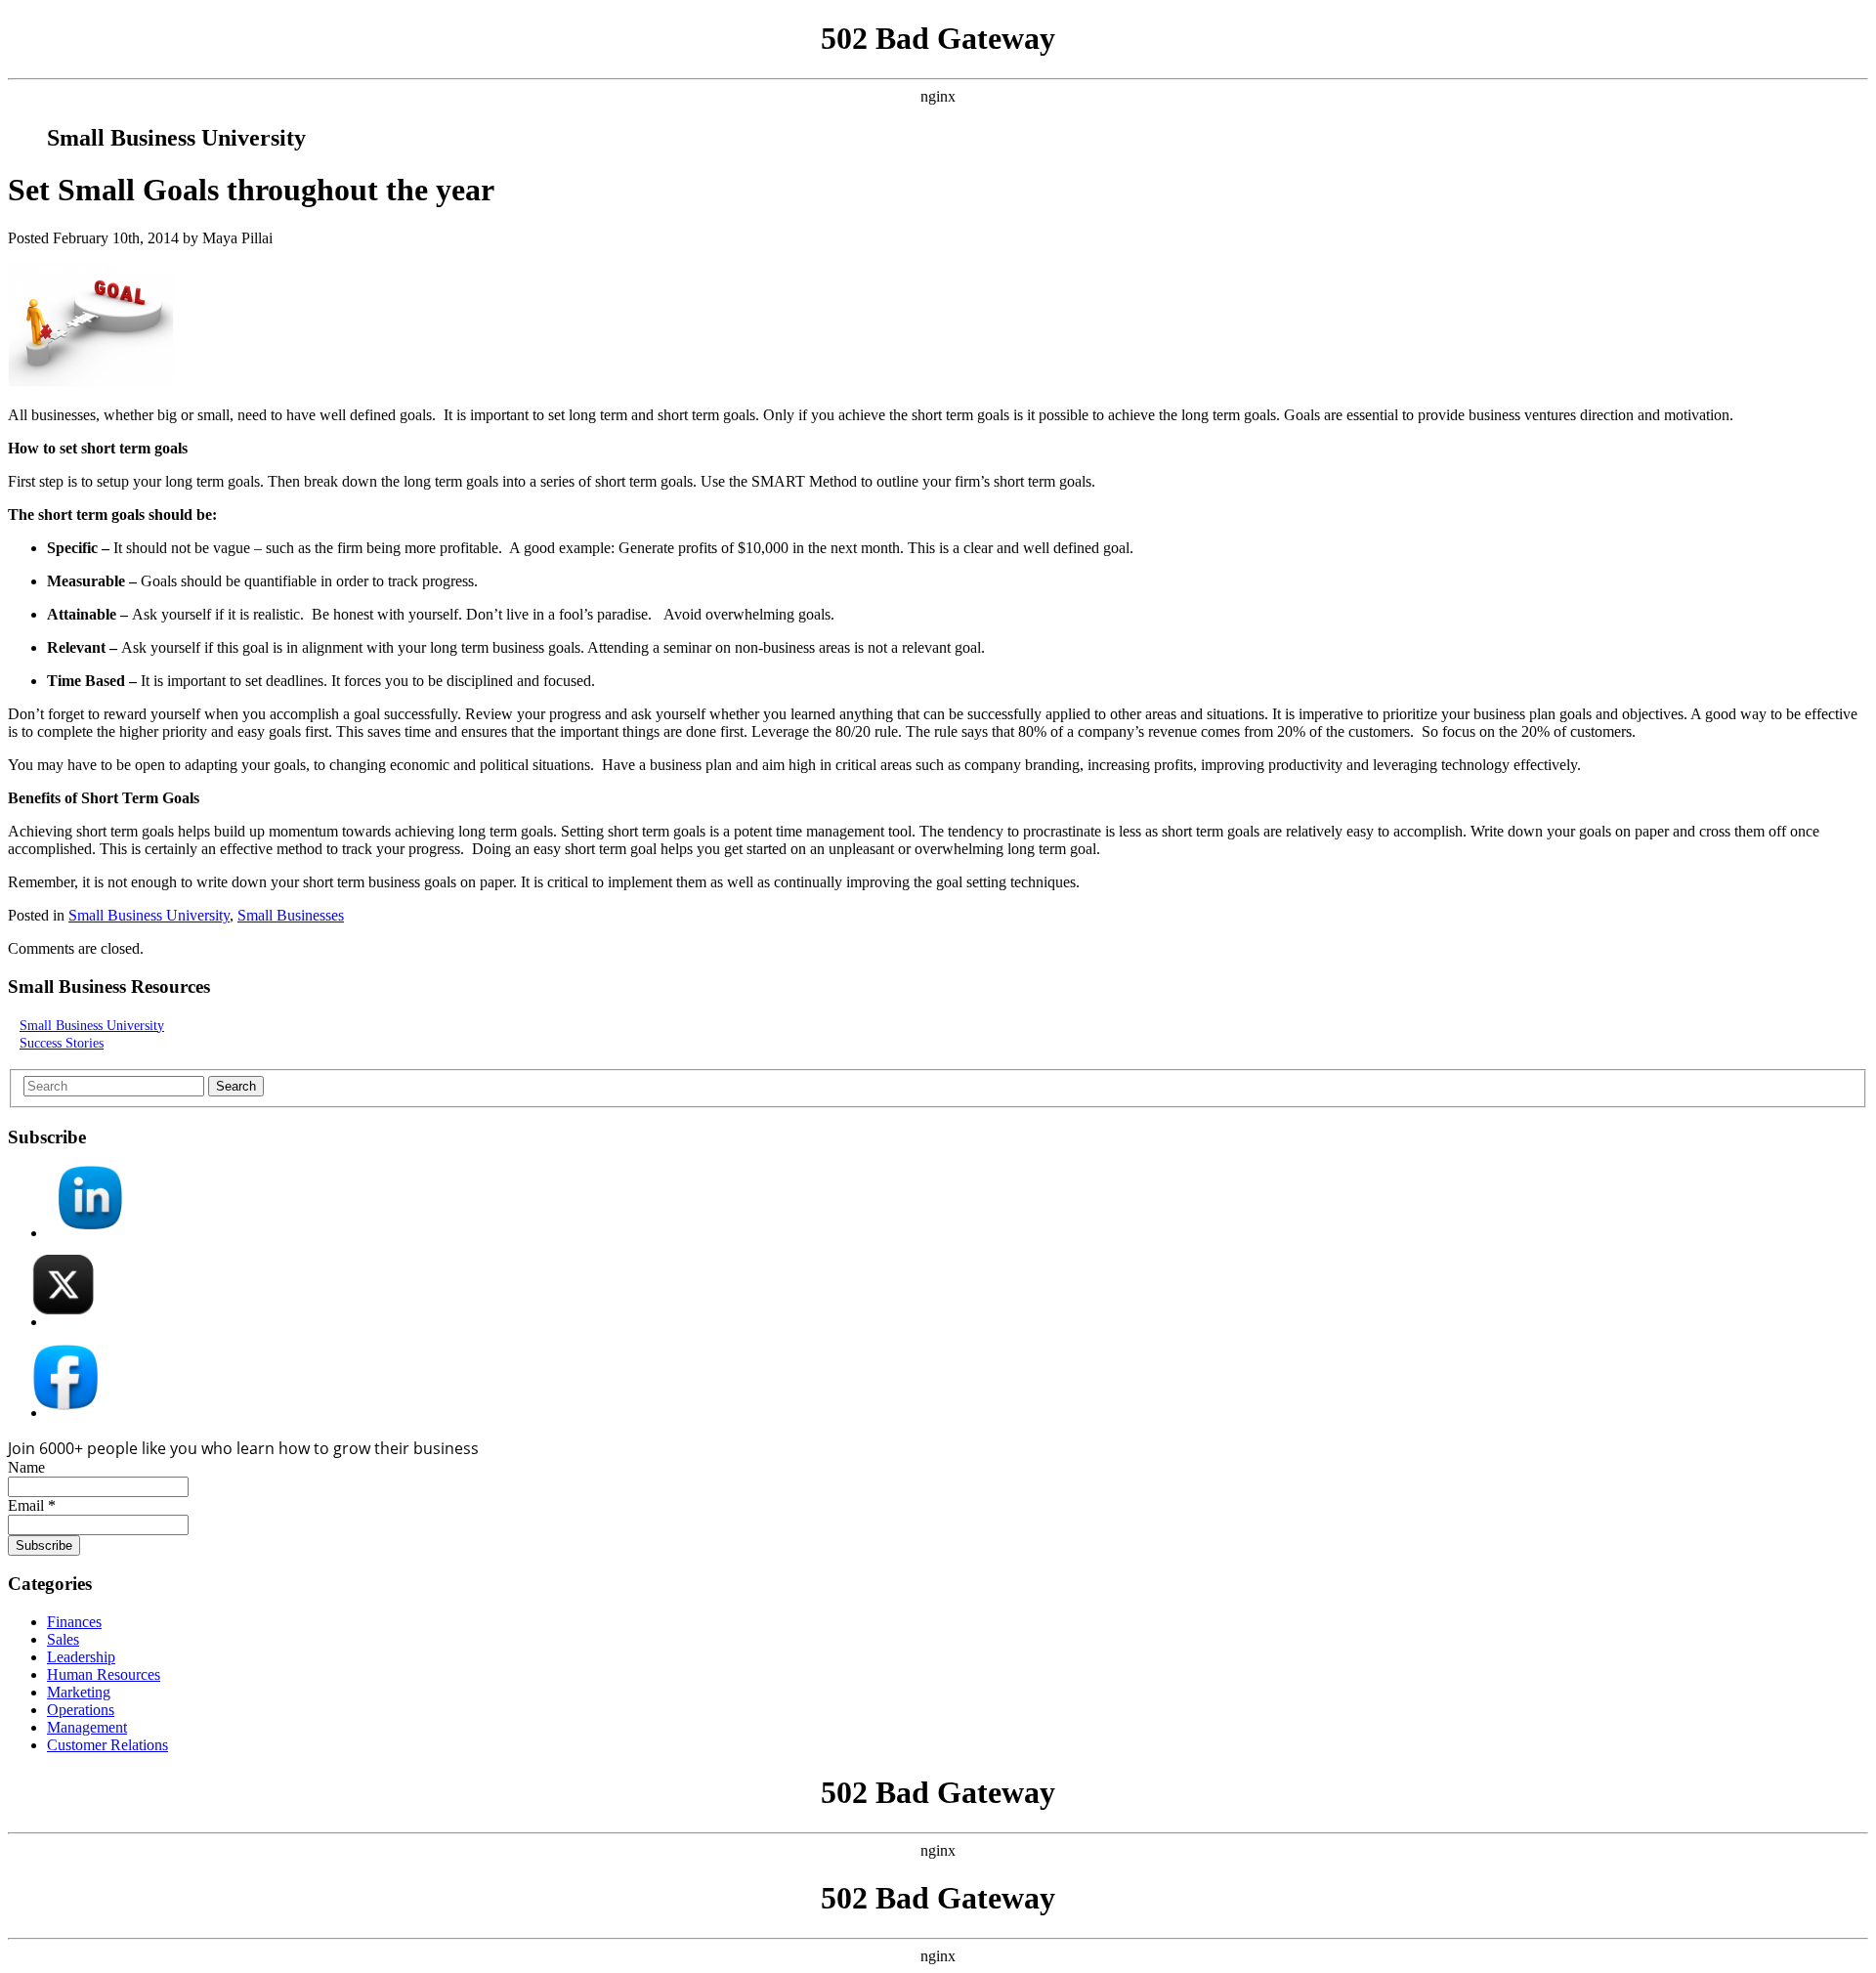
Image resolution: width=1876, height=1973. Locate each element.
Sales (63, 1639)
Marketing (79, 1692)
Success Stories (62, 1043)
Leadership (81, 1657)
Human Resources (104, 1674)
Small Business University (149, 915)
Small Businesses (291, 915)
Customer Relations (107, 1745)
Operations (81, 1710)
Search (236, 1086)
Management (87, 1727)
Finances (74, 1622)
